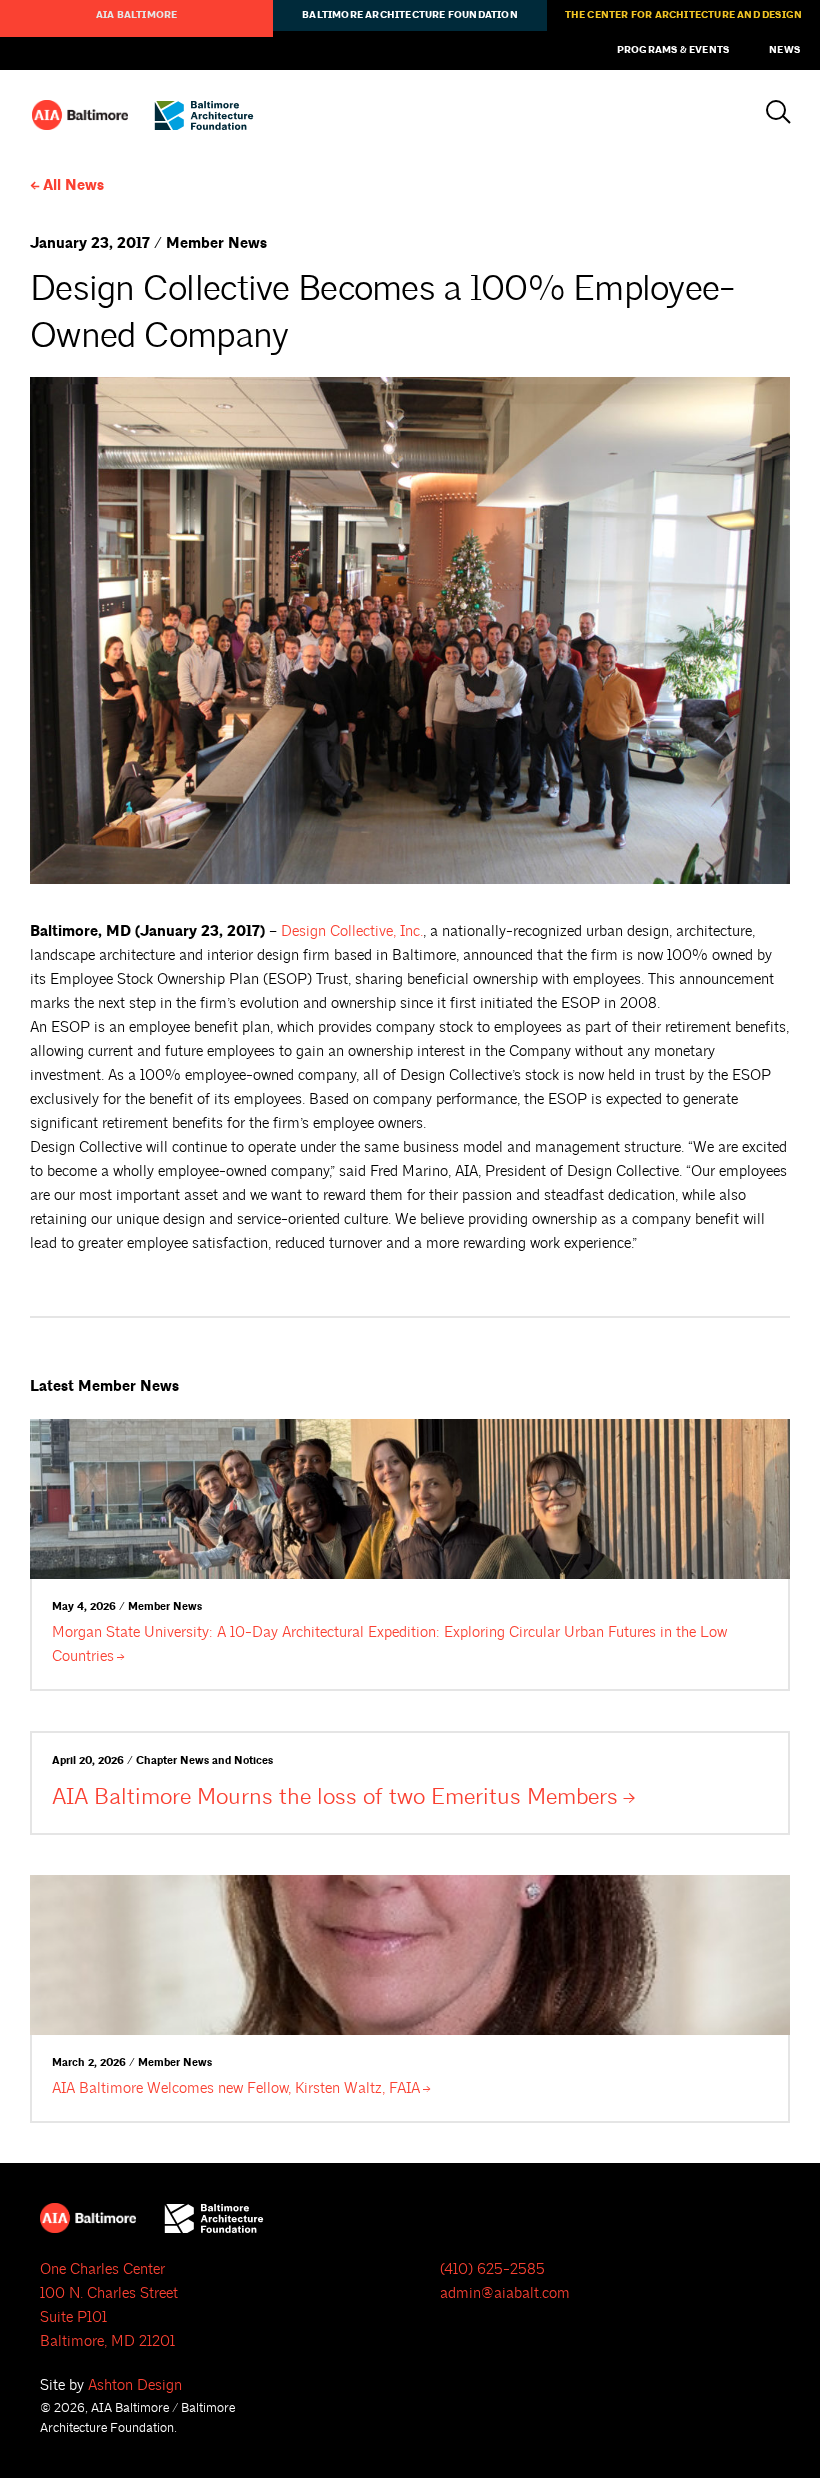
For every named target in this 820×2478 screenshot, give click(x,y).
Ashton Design (135, 2385)
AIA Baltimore (137, 15)
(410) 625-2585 (492, 2269)
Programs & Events (673, 50)
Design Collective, (352, 931)
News (784, 50)
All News (73, 185)
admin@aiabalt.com (505, 2293)
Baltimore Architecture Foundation (410, 15)
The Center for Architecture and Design (684, 15)
